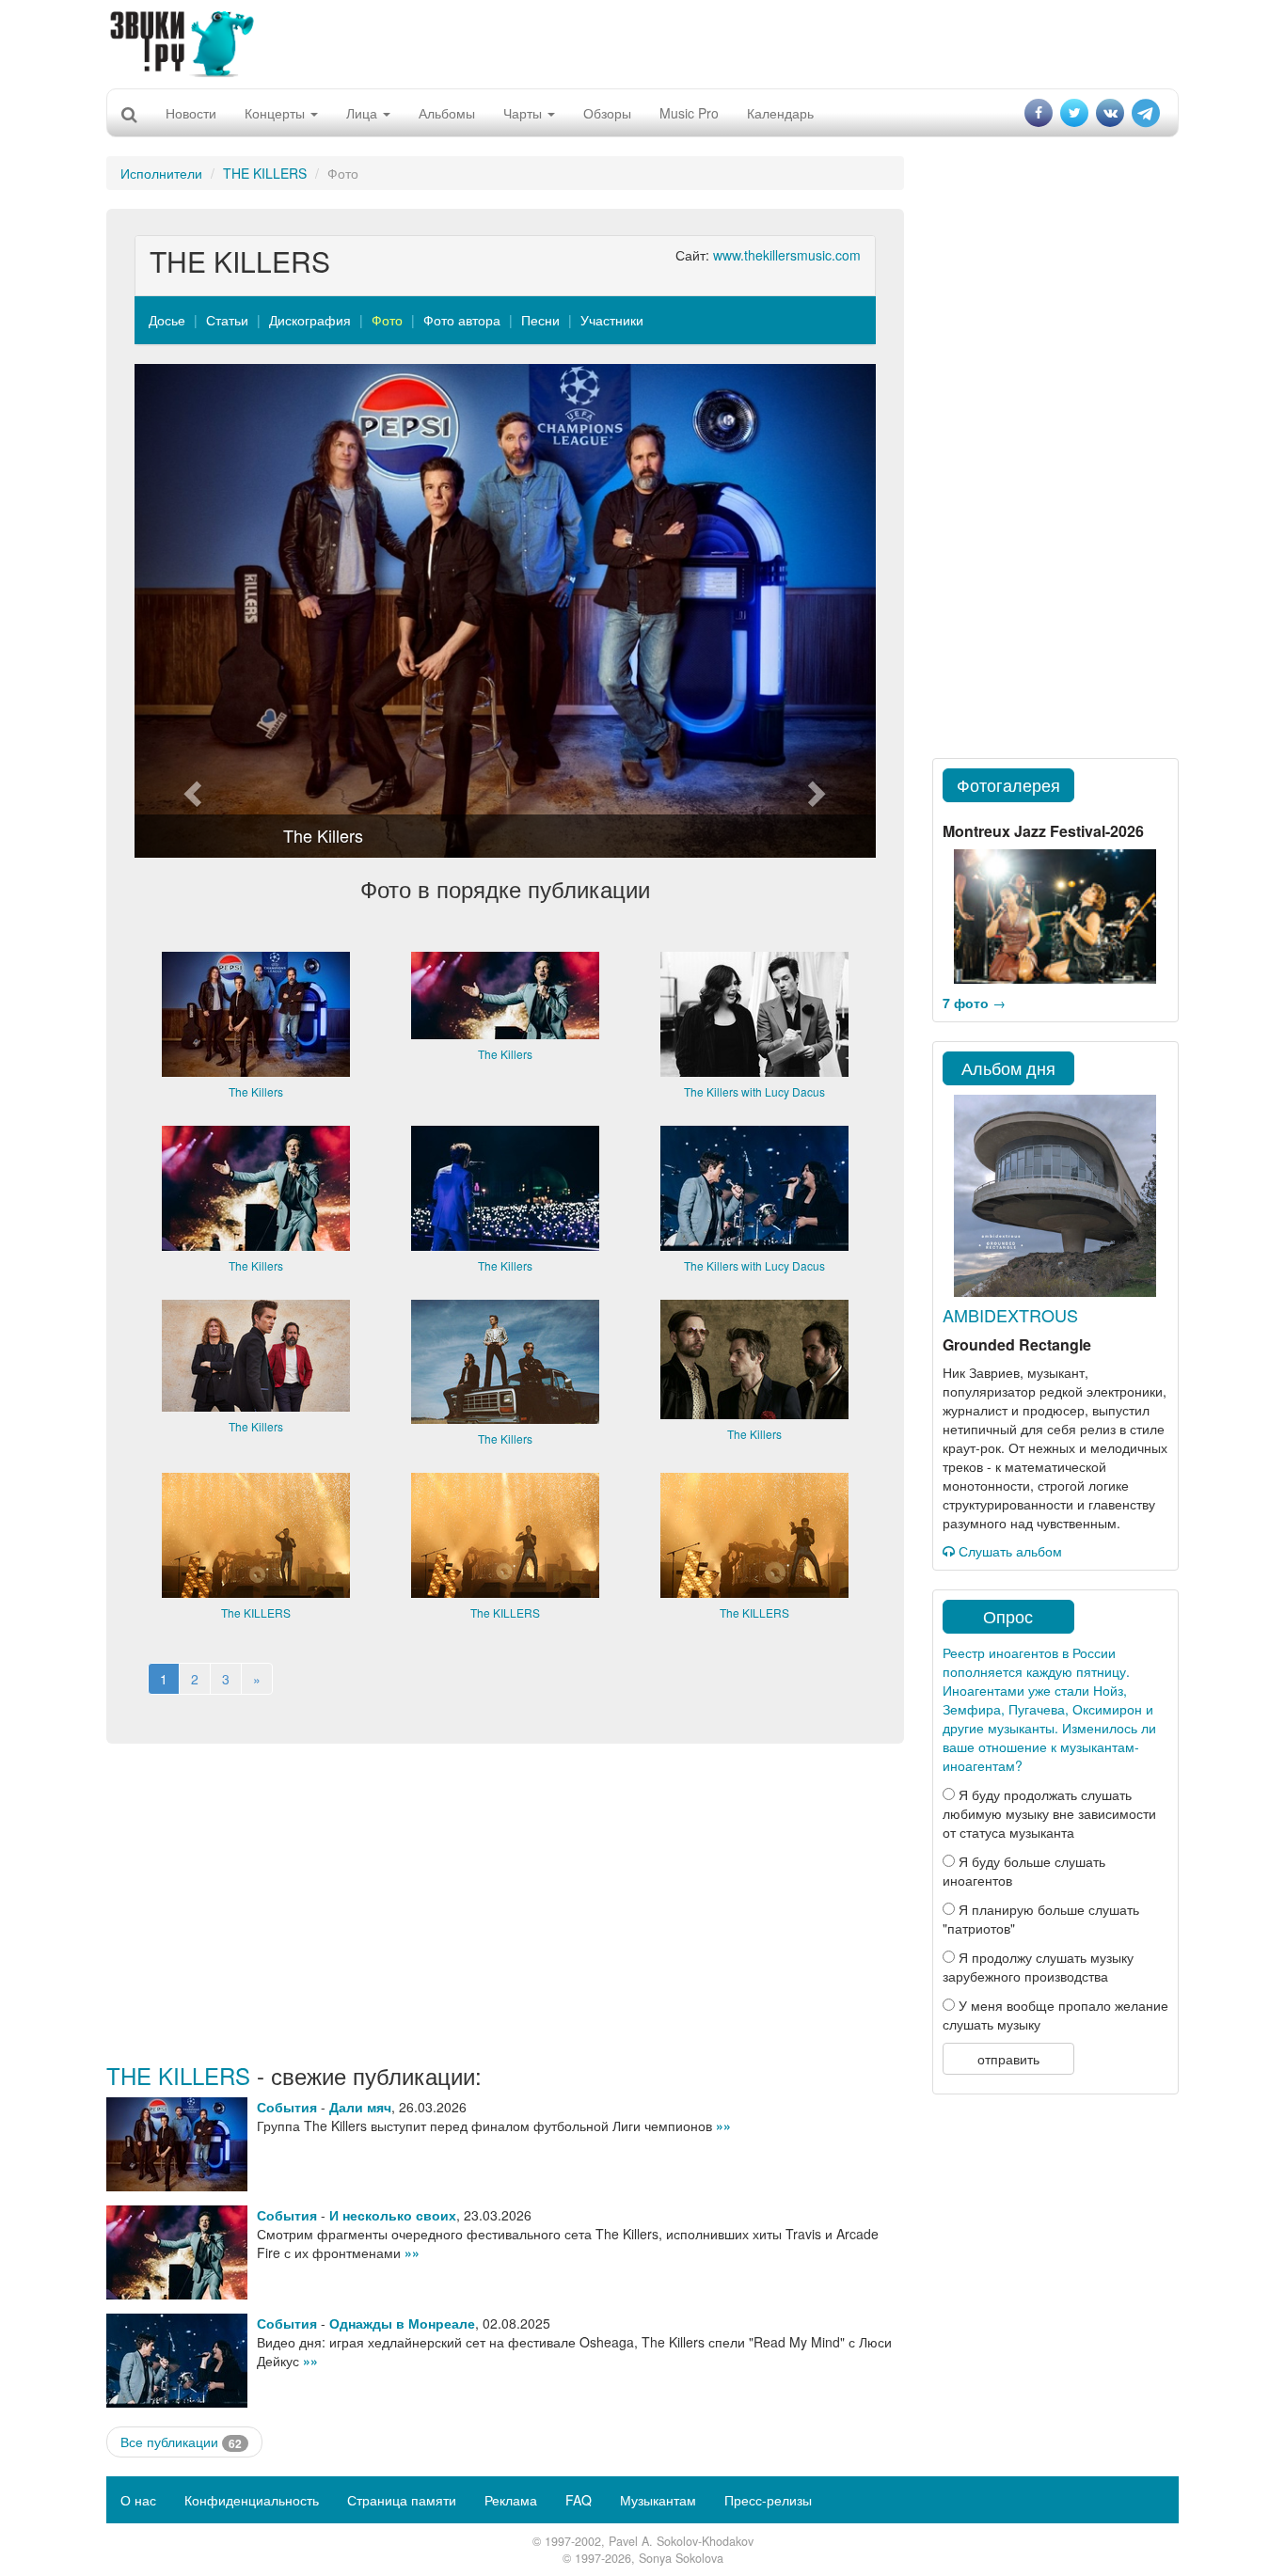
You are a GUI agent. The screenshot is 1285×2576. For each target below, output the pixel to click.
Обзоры (607, 113)
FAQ (579, 2500)
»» (723, 2126)
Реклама (511, 2500)
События (287, 2107)
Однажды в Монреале (402, 2323)
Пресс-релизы (768, 2500)
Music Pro (689, 113)
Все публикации (181, 2442)
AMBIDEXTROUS (1010, 1315)
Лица (364, 113)
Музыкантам (658, 2500)
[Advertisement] (642, 42)
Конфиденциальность (252, 2500)
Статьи (227, 320)
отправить (1008, 2059)
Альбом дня (1008, 1067)
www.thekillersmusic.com (787, 255)
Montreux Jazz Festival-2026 (1043, 831)
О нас (138, 2500)
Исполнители (161, 173)
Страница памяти (402, 2500)
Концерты (277, 113)
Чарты (524, 113)
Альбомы (447, 113)
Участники (612, 320)
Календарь (780, 113)
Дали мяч (360, 2107)
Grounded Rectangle (1017, 1344)
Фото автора (462, 320)
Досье (167, 320)
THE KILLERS (265, 173)
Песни (540, 320)
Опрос (1008, 1616)
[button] (190, 611)
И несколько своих (393, 2215)
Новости (191, 113)
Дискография (310, 320)
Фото (387, 320)
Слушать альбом (1008, 1551)
